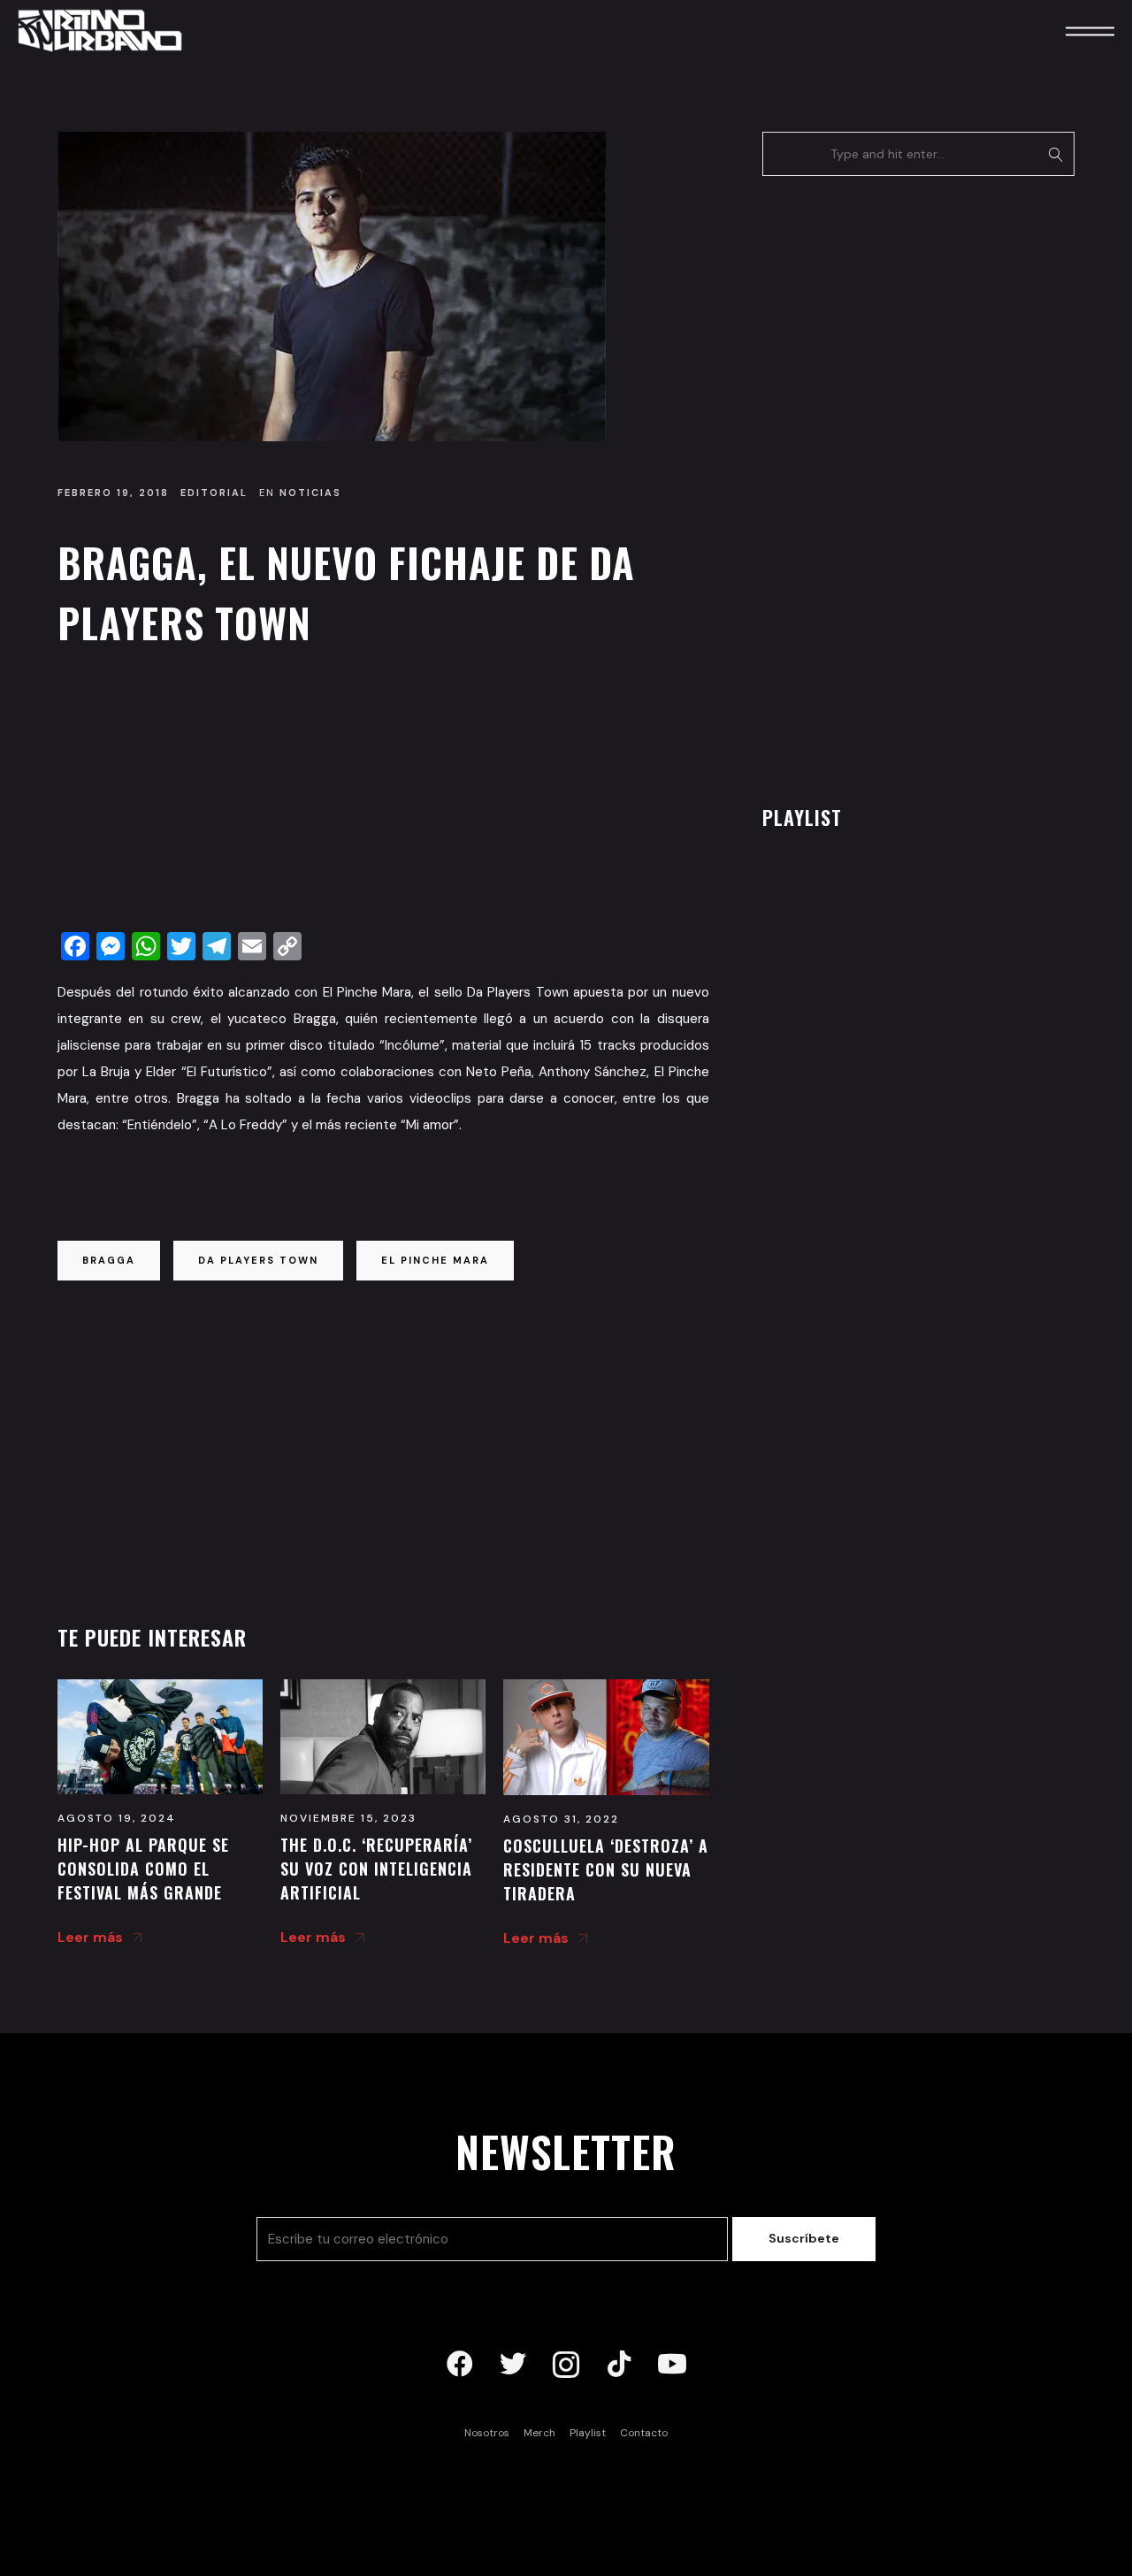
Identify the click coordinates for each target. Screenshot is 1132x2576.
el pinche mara (435, 1260)
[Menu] (1066, 31)
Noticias (310, 493)
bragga (109, 1260)
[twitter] (513, 2365)
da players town (258, 1260)
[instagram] (566, 2365)
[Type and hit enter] (1056, 154)
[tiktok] (619, 2365)
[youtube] (672, 2365)
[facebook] (460, 2365)
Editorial (214, 493)
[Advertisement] (383, 794)
